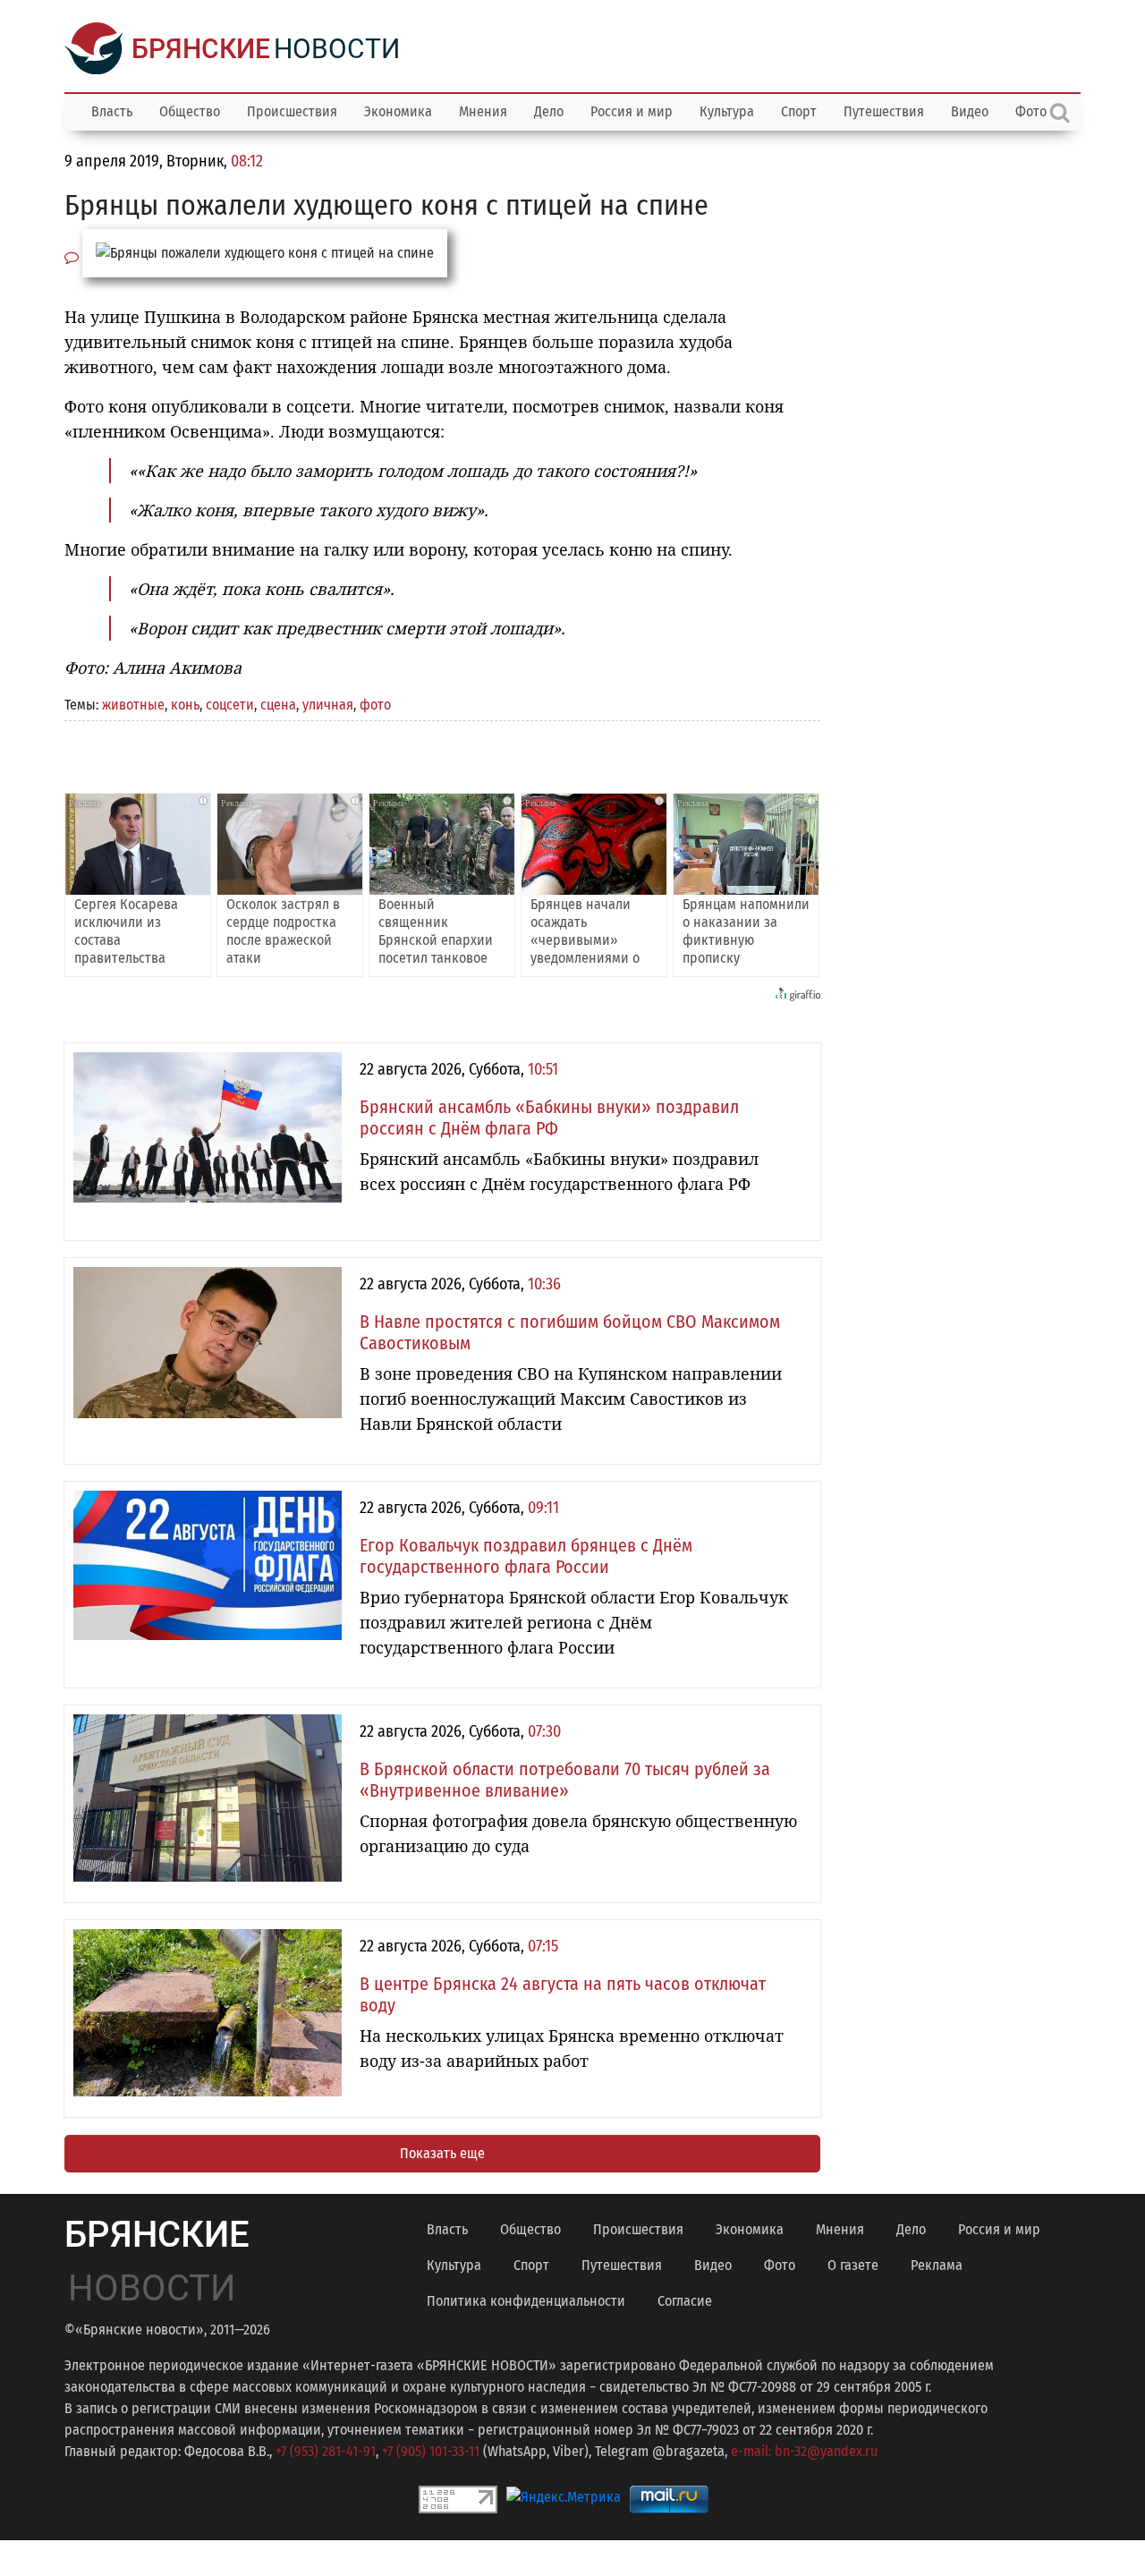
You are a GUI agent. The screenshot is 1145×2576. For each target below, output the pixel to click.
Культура (727, 111)
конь (185, 705)
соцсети (230, 705)
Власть (112, 111)
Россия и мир (632, 111)
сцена (278, 705)
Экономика (398, 111)
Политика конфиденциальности (526, 2301)
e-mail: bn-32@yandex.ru (804, 2451)
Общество (190, 111)
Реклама (937, 2265)
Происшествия (292, 111)
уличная (328, 705)
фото (375, 705)
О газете (853, 2265)
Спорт (799, 111)
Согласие (685, 2301)
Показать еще (442, 2153)
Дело (549, 111)
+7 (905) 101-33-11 (431, 2451)
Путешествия (884, 111)
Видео (970, 111)
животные (133, 705)
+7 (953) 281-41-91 (326, 2451)
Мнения (483, 111)
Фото (780, 2265)
